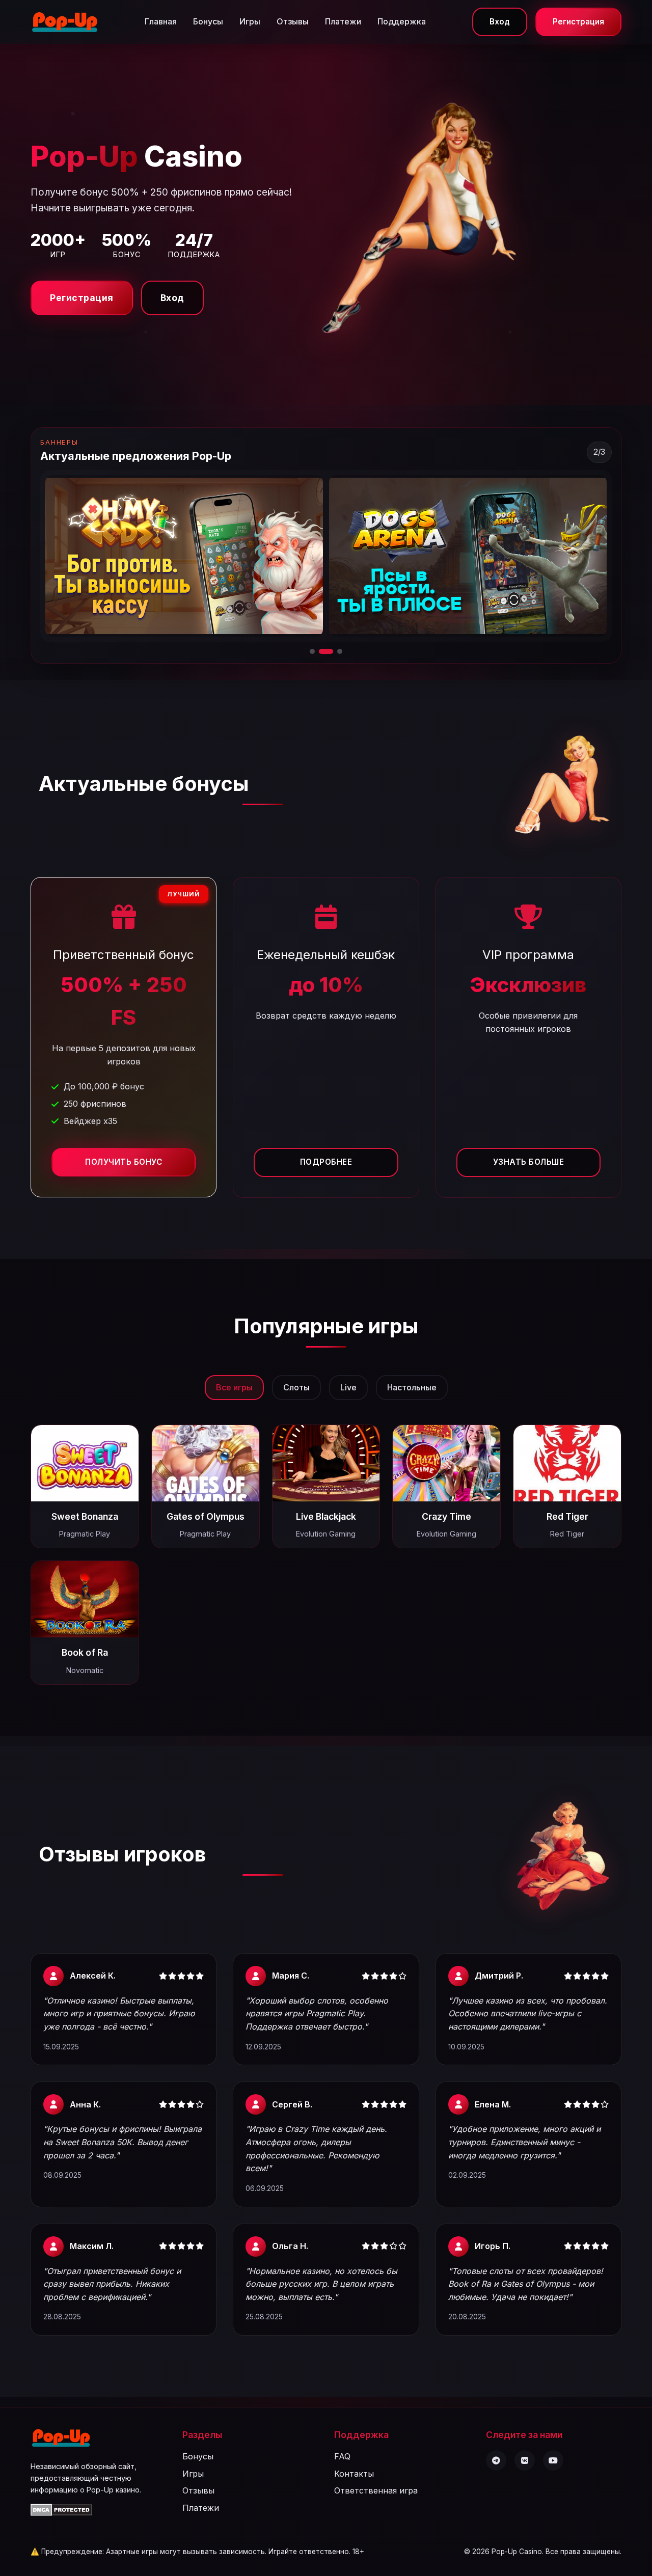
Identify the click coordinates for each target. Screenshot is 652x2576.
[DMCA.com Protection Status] (61, 2513)
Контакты (354, 2474)
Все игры (234, 1387)
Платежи (343, 21)
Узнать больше (529, 1162)
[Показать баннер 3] (335, 651)
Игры (250, 21)
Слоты (296, 1387)
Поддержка (402, 21)
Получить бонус (124, 1162)
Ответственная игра (376, 2490)
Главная (161, 21)
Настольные (412, 1387)
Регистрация (578, 22)
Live (348, 1387)
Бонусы (208, 21)
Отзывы (293, 21)
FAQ (342, 2456)
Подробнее (326, 1162)
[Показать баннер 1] (312, 651)
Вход (500, 22)
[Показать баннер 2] (321, 651)
